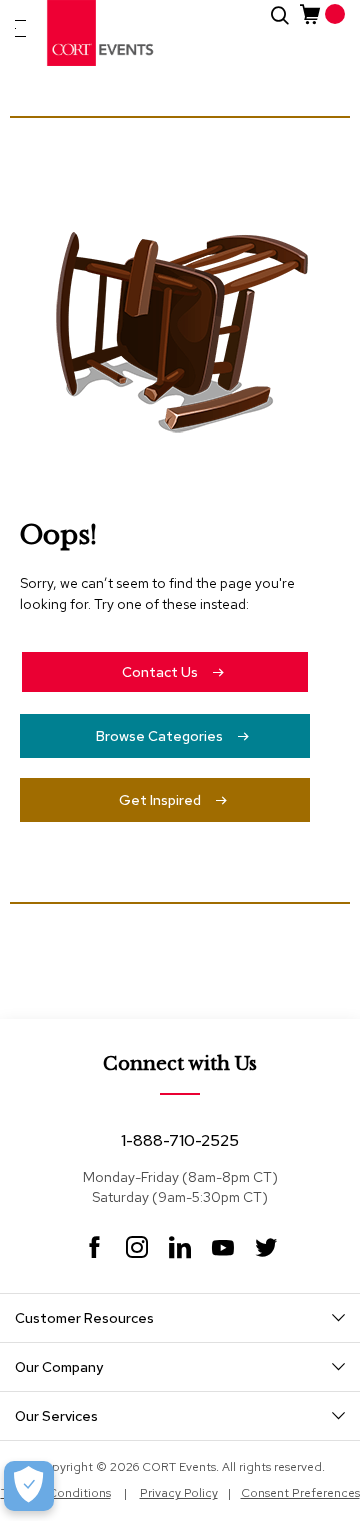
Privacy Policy (179, 1493)
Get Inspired (160, 800)
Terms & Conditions (56, 1493)
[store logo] (101, 33)
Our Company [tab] (59, 1367)
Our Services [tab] (56, 1416)
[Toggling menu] (20, 28)
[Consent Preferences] (29, 1486)
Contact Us (160, 672)
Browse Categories (159, 736)
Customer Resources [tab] (84, 1318)
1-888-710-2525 (180, 1140)
